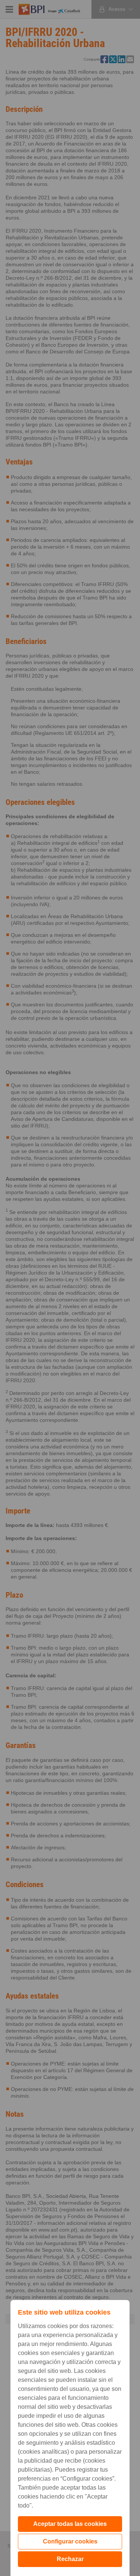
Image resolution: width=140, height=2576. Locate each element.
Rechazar (70, 2559)
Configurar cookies (70, 2541)
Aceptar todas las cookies (70, 2524)
